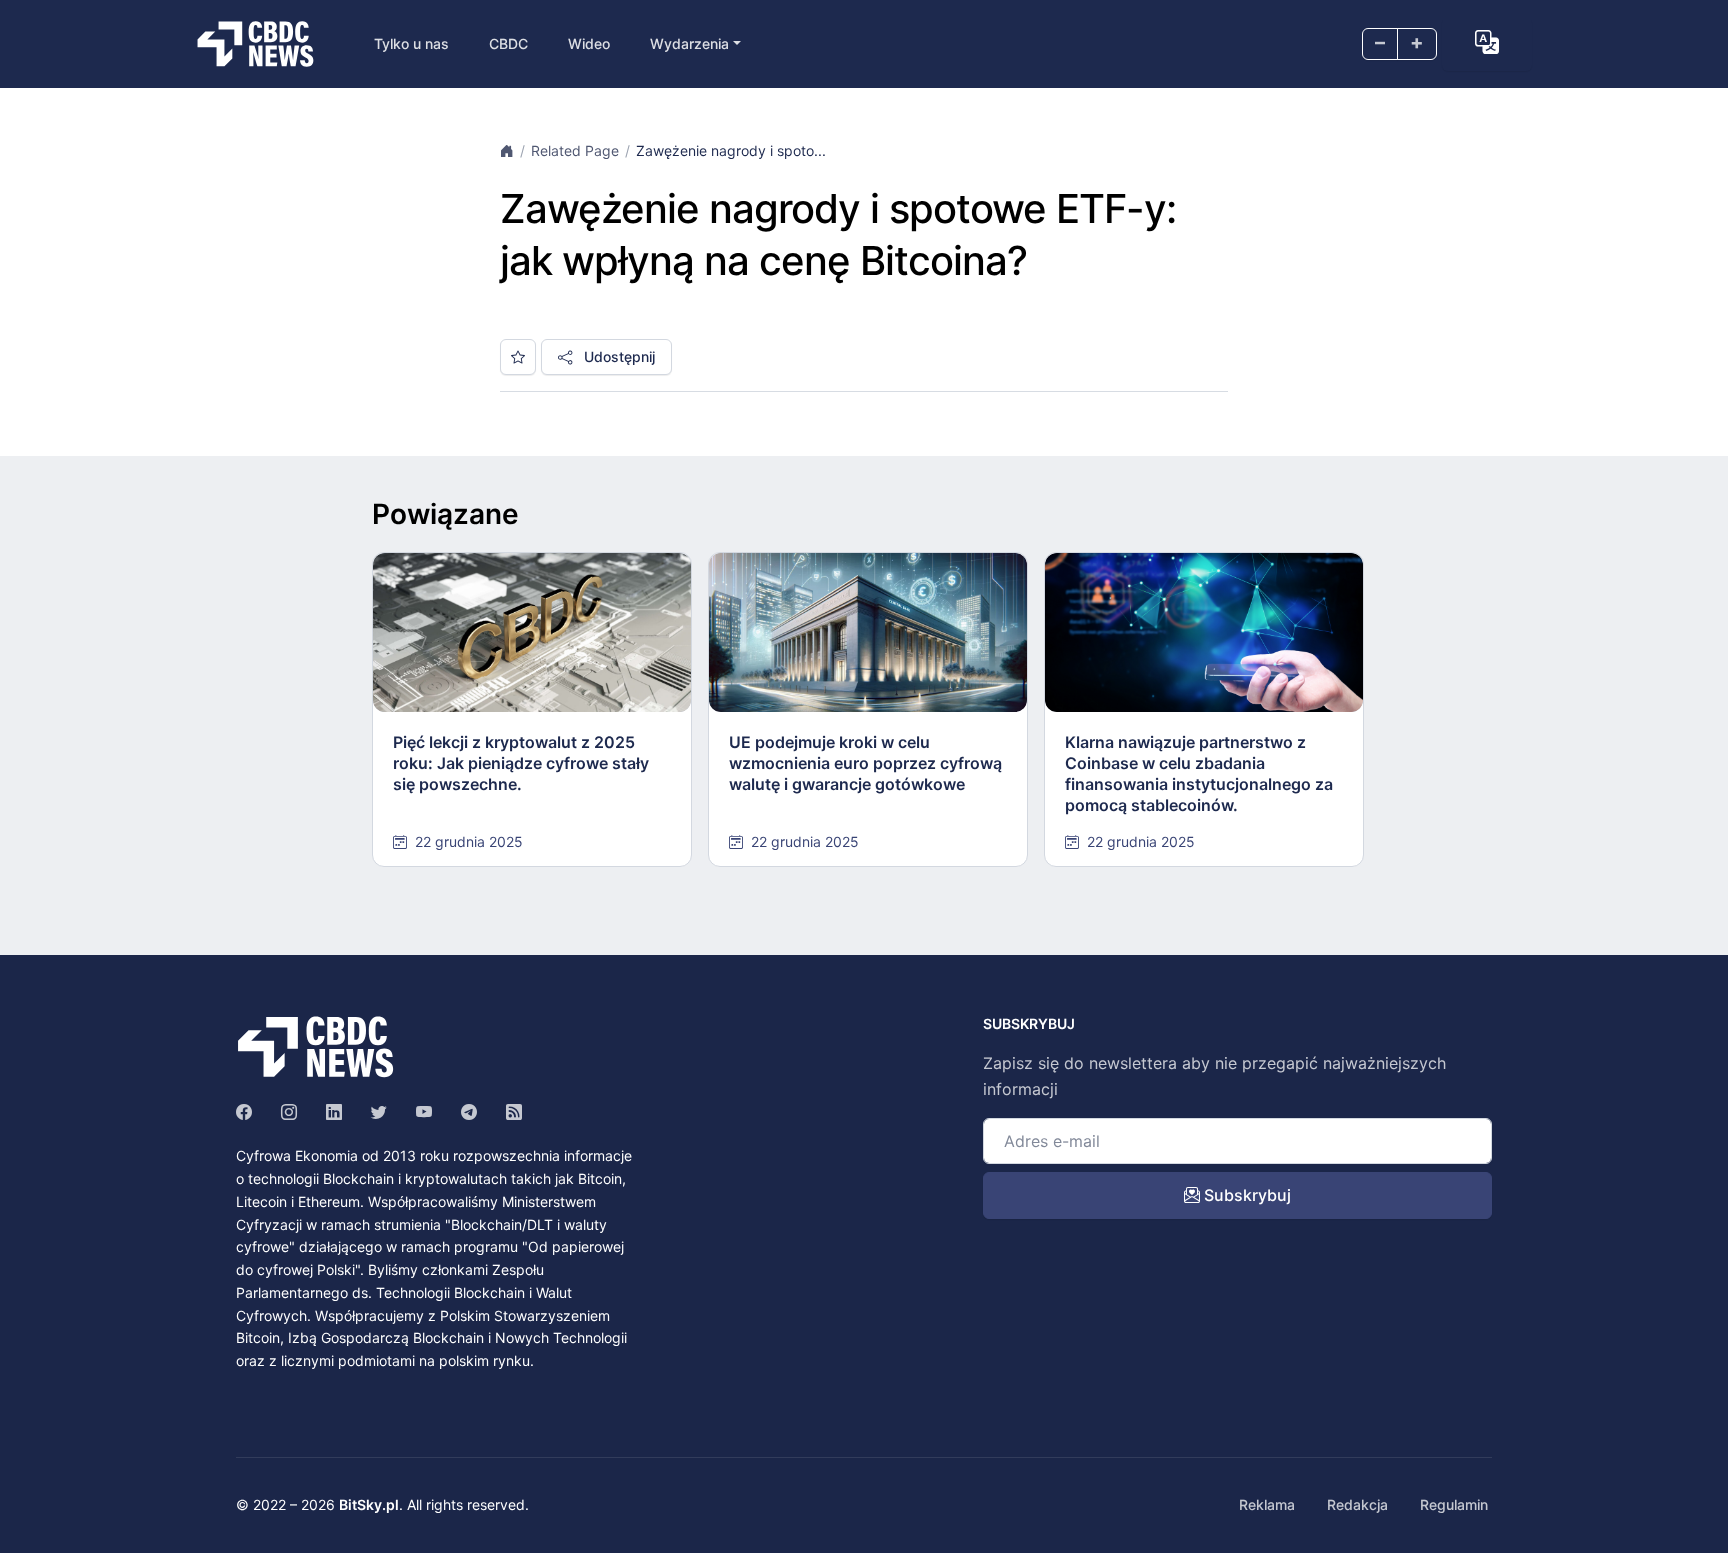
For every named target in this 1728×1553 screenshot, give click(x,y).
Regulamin (1454, 1504)
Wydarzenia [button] (689, 43)
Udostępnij (617, 356)
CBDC (508, 43)
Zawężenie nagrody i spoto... (731, 150)
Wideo (589, 43)
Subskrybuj (1245, 1195)
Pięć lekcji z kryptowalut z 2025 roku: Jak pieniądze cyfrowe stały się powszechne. (521, 763)
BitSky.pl (369, 1504)
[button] (1487, 42)
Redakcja (1357, 1504)
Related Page (575, 150)
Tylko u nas (411, 43)
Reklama (1267, 1504)
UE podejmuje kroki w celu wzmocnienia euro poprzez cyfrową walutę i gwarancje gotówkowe (865, 763)
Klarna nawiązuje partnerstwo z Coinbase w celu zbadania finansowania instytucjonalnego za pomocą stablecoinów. (1199, 773)
